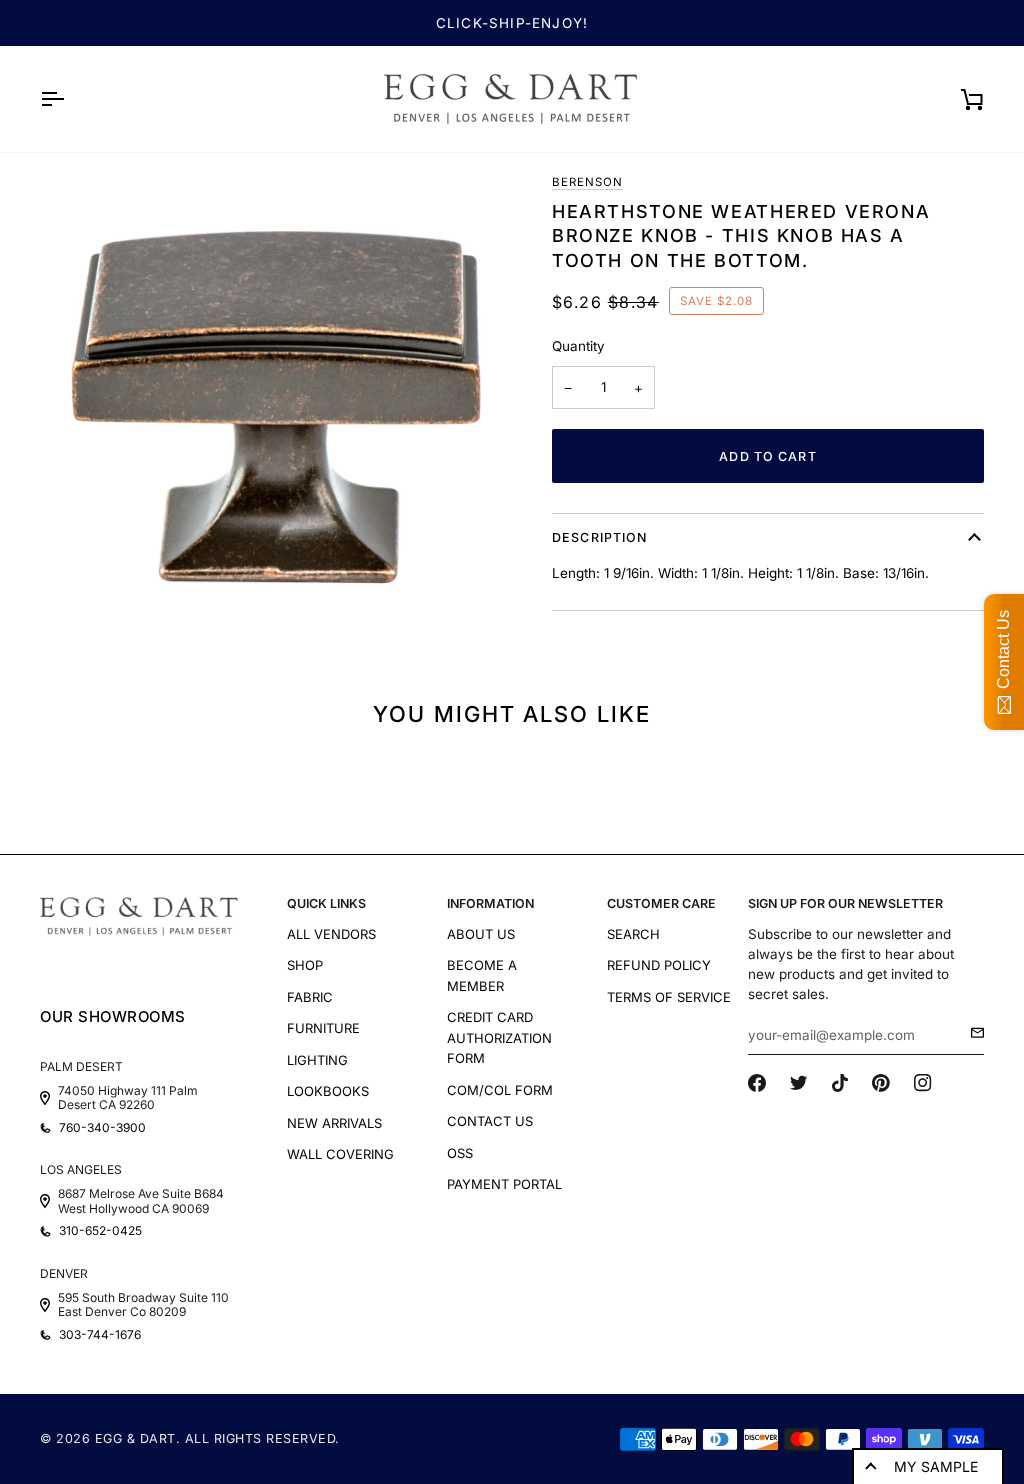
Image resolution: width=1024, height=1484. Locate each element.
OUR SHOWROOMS (113, 1016)
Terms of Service (669, 997)
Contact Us (490, 1121)
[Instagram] (923, 1083)
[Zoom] (276, 407)
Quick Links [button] (326, 903)
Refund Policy (659, 965)
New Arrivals (334, 1123)
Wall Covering (340, 1154)
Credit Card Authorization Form (499, 1037)
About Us (481, 934)
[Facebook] (757, 1083)
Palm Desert (81, 1066)
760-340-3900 (102, 1128)
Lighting (317, 1060)
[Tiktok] (840, 1083)
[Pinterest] (881, 1083)
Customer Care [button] (661, 903)
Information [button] (490, 903)
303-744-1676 (100, 1335)
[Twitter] (799, 1083)
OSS (460, 1153)
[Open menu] (70, 99)
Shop (305, 965)
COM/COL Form (500, 1090)
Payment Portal (504, 1184)
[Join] (971, 1033)
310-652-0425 (100, 1231)
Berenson (587, 182)
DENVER (64, 1273)
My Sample (936, 1466)
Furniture (323, 1028)
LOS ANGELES (81, 1169)
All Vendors (331, 934)
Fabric (310, 997)
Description (599, 537)
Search (633, 934)
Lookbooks (328, 1091)
